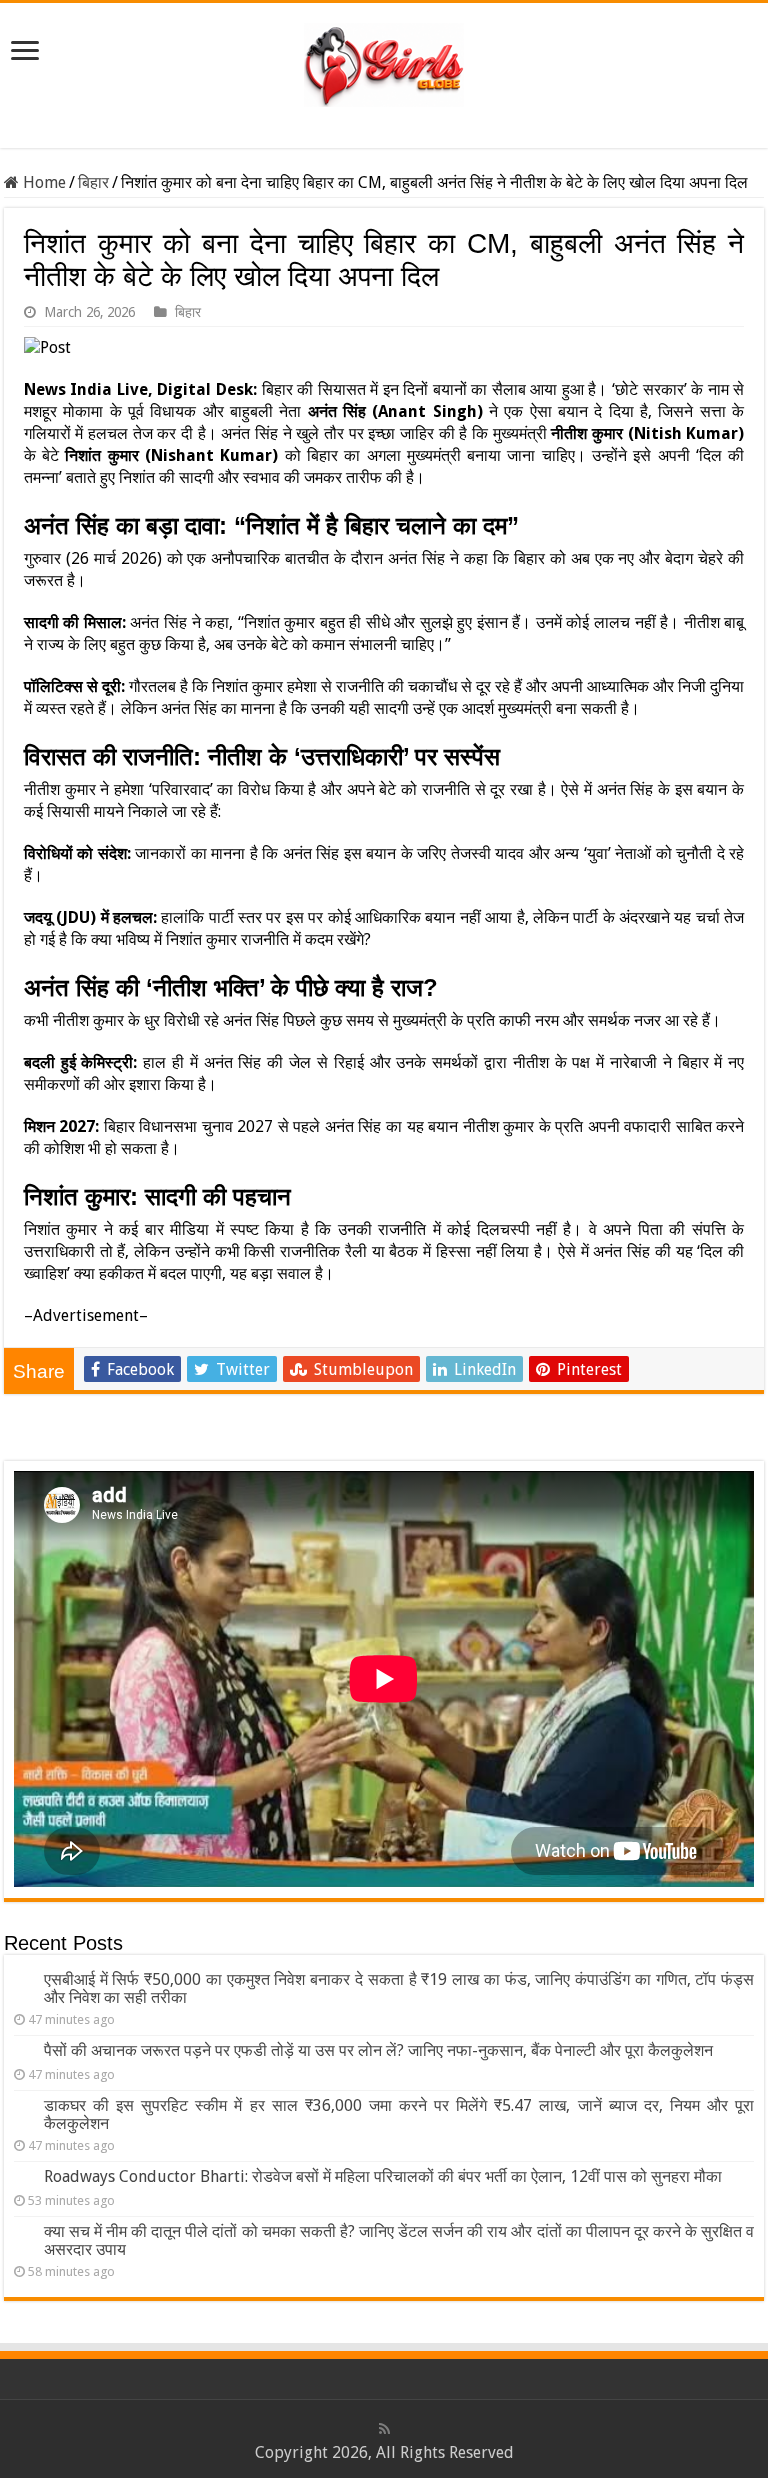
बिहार (93, 182)
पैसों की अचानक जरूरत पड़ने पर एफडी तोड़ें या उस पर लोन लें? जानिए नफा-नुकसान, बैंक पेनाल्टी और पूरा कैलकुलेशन (378, 2050)
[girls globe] (384, 61)
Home (42, 182)
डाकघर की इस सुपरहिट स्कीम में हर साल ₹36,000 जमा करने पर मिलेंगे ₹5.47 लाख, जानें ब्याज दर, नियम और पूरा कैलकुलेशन (399, 2114)
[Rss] (384, 2429)
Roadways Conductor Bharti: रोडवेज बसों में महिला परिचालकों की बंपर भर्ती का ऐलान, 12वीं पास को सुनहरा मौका (383, 2176)
